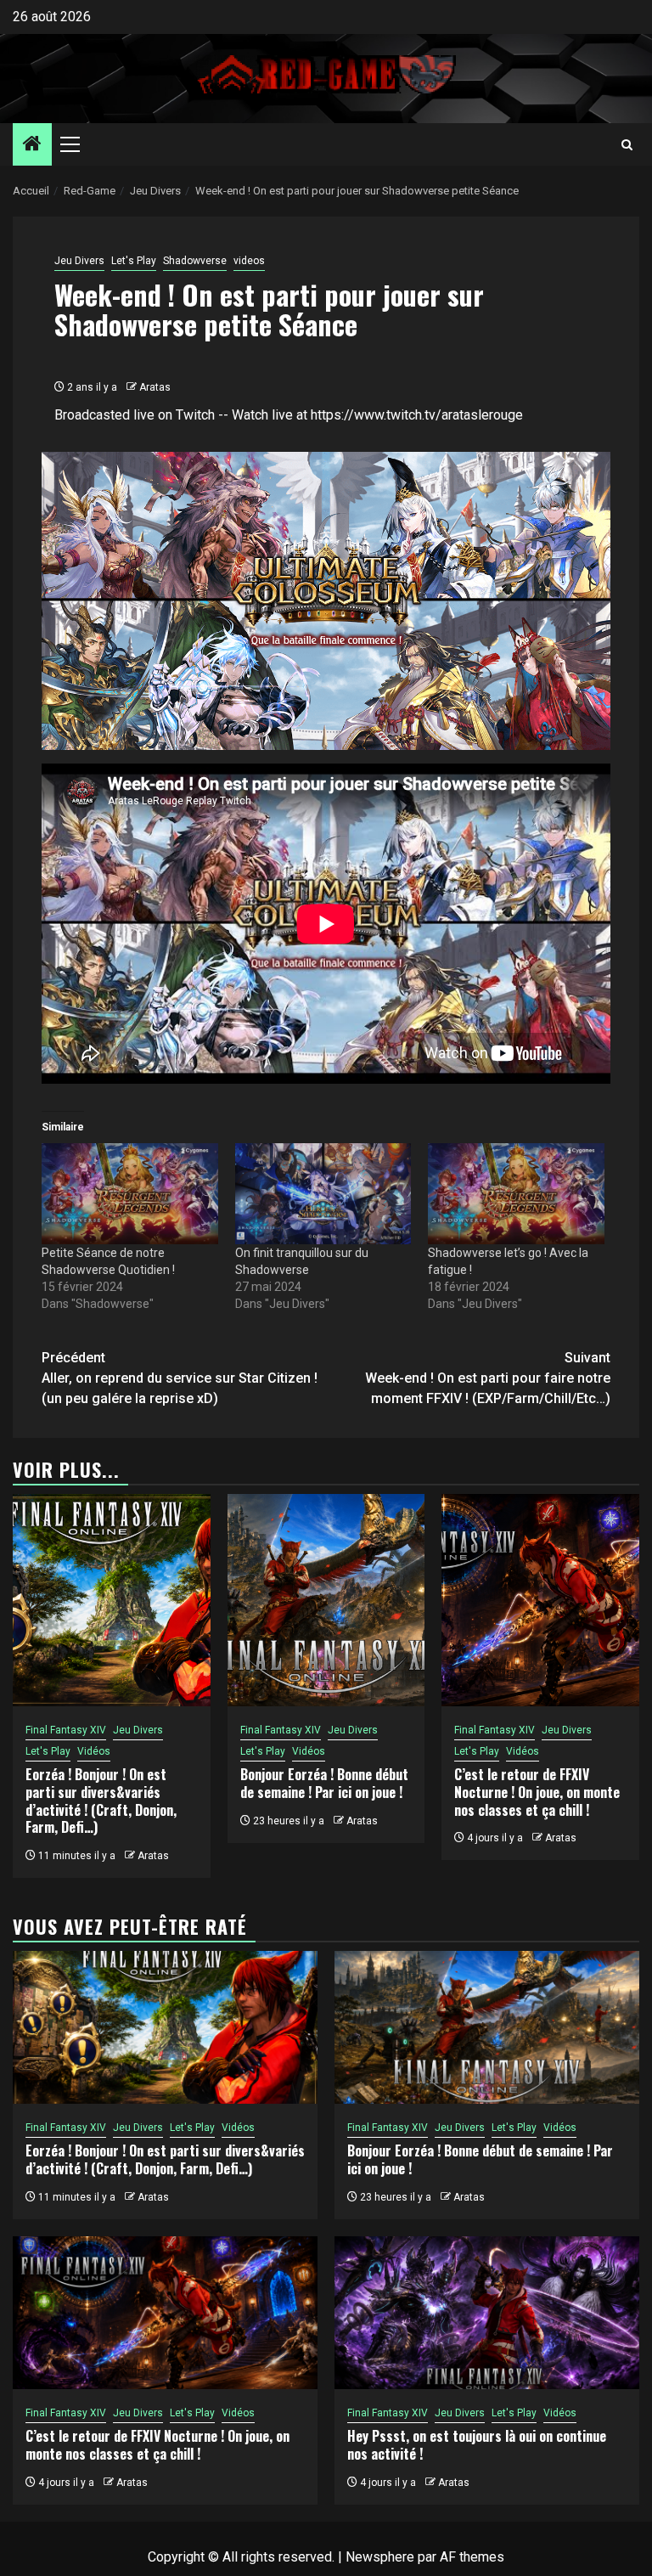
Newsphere (380, 2557)
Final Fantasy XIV (66, 1730)
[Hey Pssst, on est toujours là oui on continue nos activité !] (487, 2313)
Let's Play (134, 261)
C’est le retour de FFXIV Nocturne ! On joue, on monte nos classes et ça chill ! (537, 1792)
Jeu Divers (79, 261)
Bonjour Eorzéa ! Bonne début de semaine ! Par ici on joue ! (324, 1783)
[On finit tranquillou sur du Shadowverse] (323, 1194)
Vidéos (94, 1751)
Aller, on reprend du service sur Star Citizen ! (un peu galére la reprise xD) (180, 1378)
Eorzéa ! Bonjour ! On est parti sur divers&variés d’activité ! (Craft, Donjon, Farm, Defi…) (101, 1801)
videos (249, 261)
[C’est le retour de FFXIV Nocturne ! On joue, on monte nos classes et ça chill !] (540, 1600)
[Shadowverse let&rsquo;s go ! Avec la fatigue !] (516, 1194)
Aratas (155, 387)
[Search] (627, 145)
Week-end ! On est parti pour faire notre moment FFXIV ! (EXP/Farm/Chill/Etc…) (488, 1378)
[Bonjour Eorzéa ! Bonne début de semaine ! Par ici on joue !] (326, 1600)
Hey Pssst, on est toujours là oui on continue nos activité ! (477, 2445)
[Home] (32, 145)
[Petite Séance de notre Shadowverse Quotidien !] (130, 1194)
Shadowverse (195, 261)
